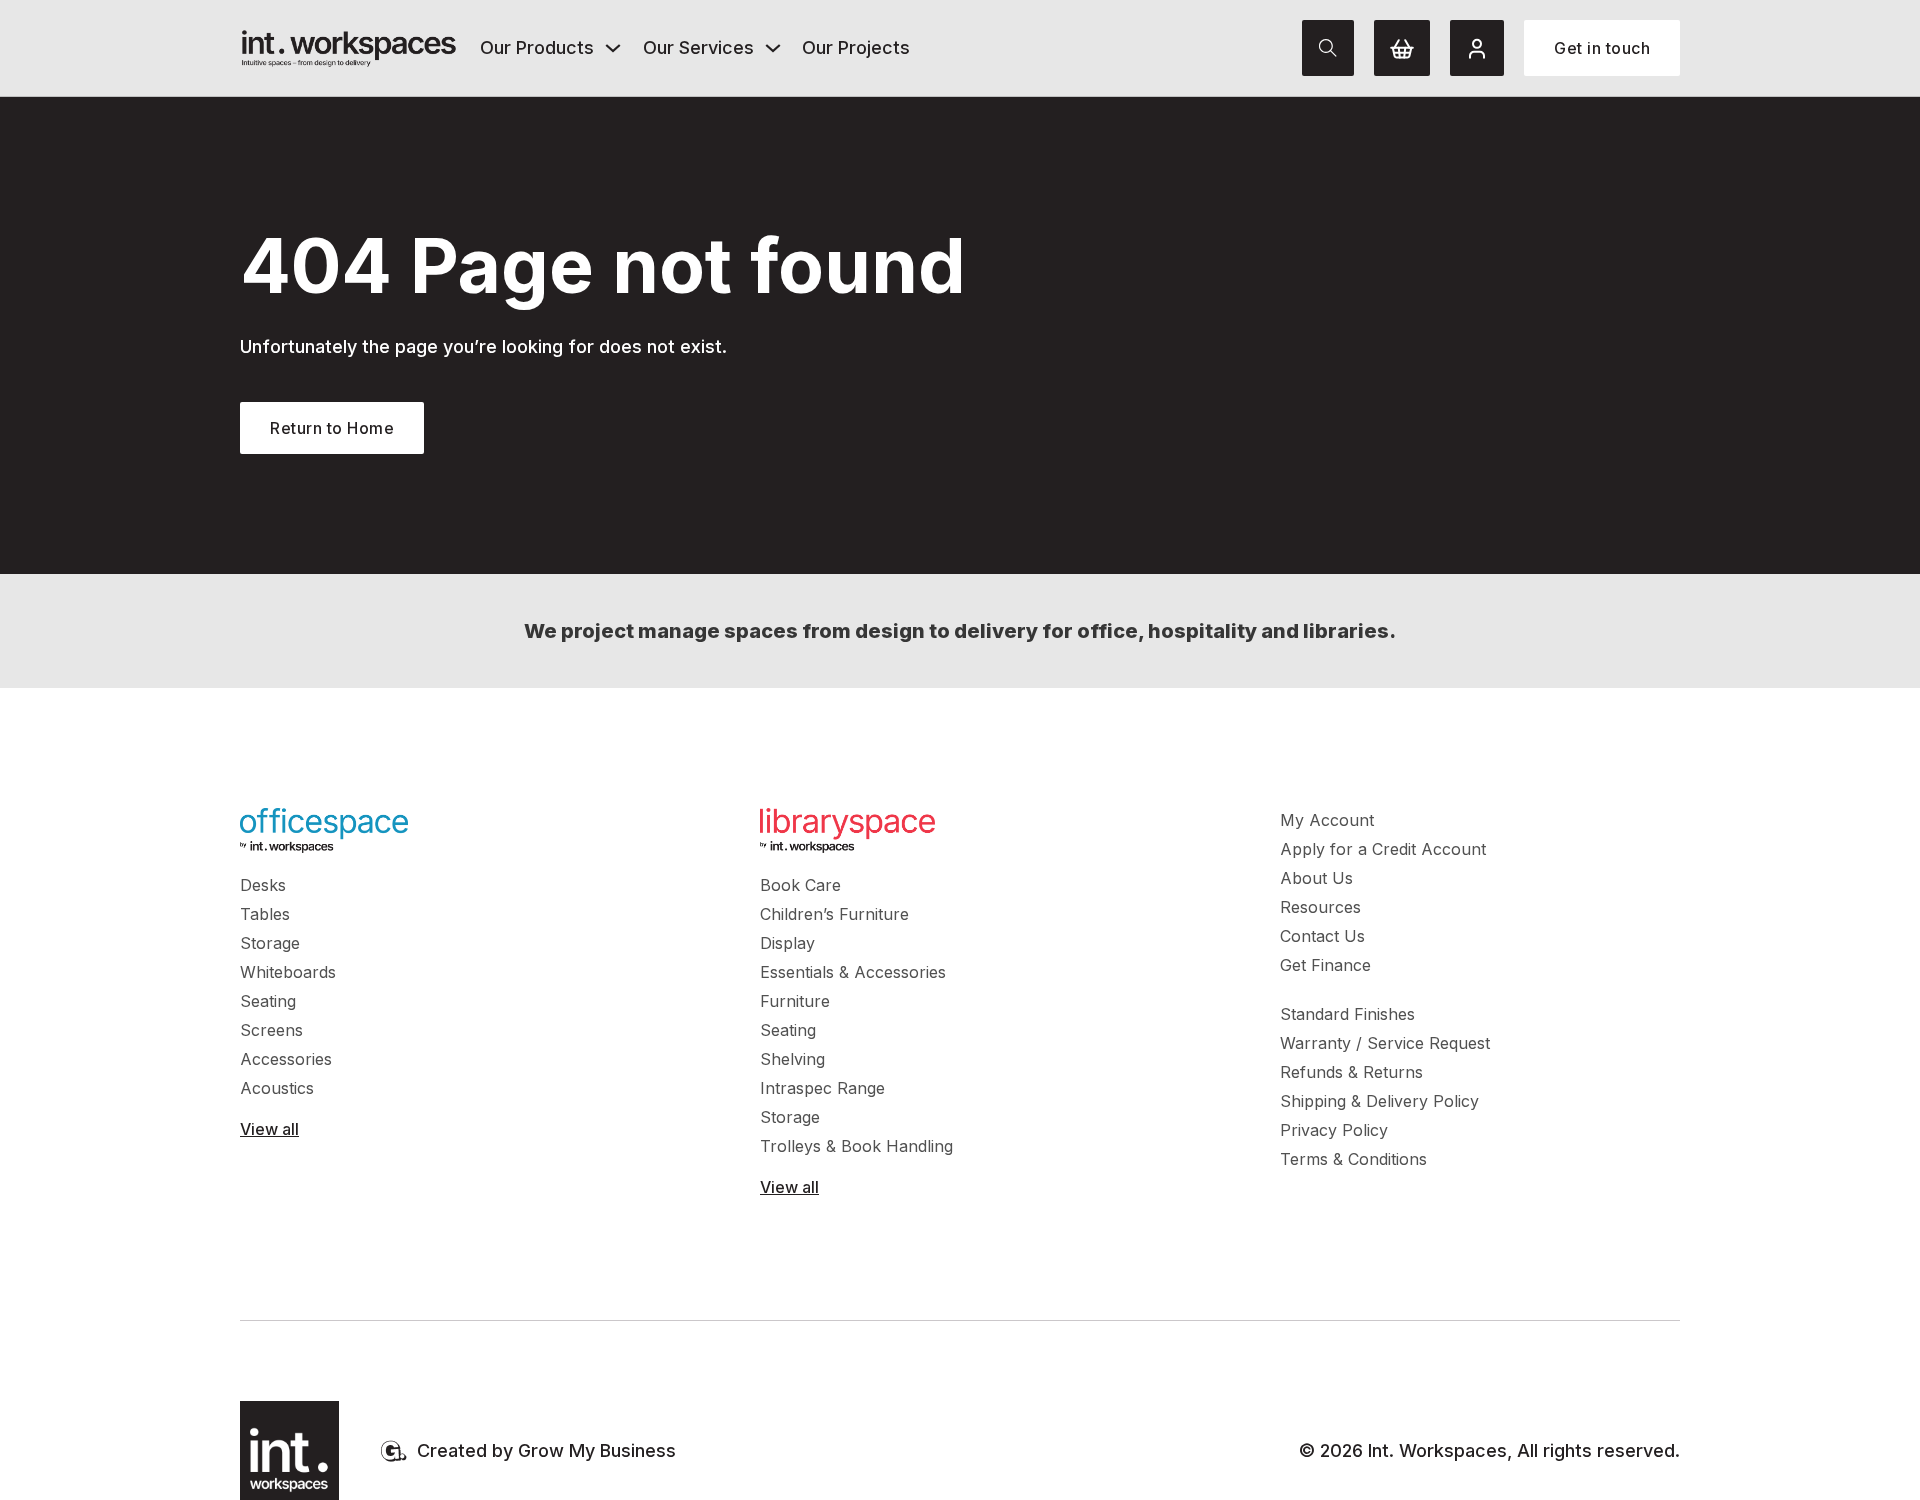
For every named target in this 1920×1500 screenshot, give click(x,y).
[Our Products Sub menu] (613, 48)
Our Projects (856, 47)
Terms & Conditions (1353, 1159)
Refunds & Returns (1351, 1072)
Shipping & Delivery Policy (1379, 1101)
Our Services (698, 47)
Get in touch (1602, 48)
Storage (270, 943)
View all (269, 1129)
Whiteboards (288, 972)
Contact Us (1322, 936)
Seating (268, 1001)
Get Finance (1325, 965)
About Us (1316, 878)
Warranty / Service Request (1385, 1043)
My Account (1327, 820)
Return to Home (332, 428)
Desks (263, 885)
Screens (271, 1030)
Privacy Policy (1334, 1130)
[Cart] (1402, 48)
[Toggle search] (1328, 48)
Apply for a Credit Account (1383, 849)
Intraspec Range (822, 1088)
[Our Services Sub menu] (773, 48)
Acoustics (277, 1088)
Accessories (286, 1059)
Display (787, 943)
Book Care (800, 885)
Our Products (537, 47)
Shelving (792, 1059)
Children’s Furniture (834, 914)
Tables (265, 914)
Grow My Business (597, 1450)
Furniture (795, 1001)
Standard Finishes (1347, 1014)
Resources (1320, 907)
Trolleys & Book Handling (856, 1146)
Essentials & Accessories (853, 972)
